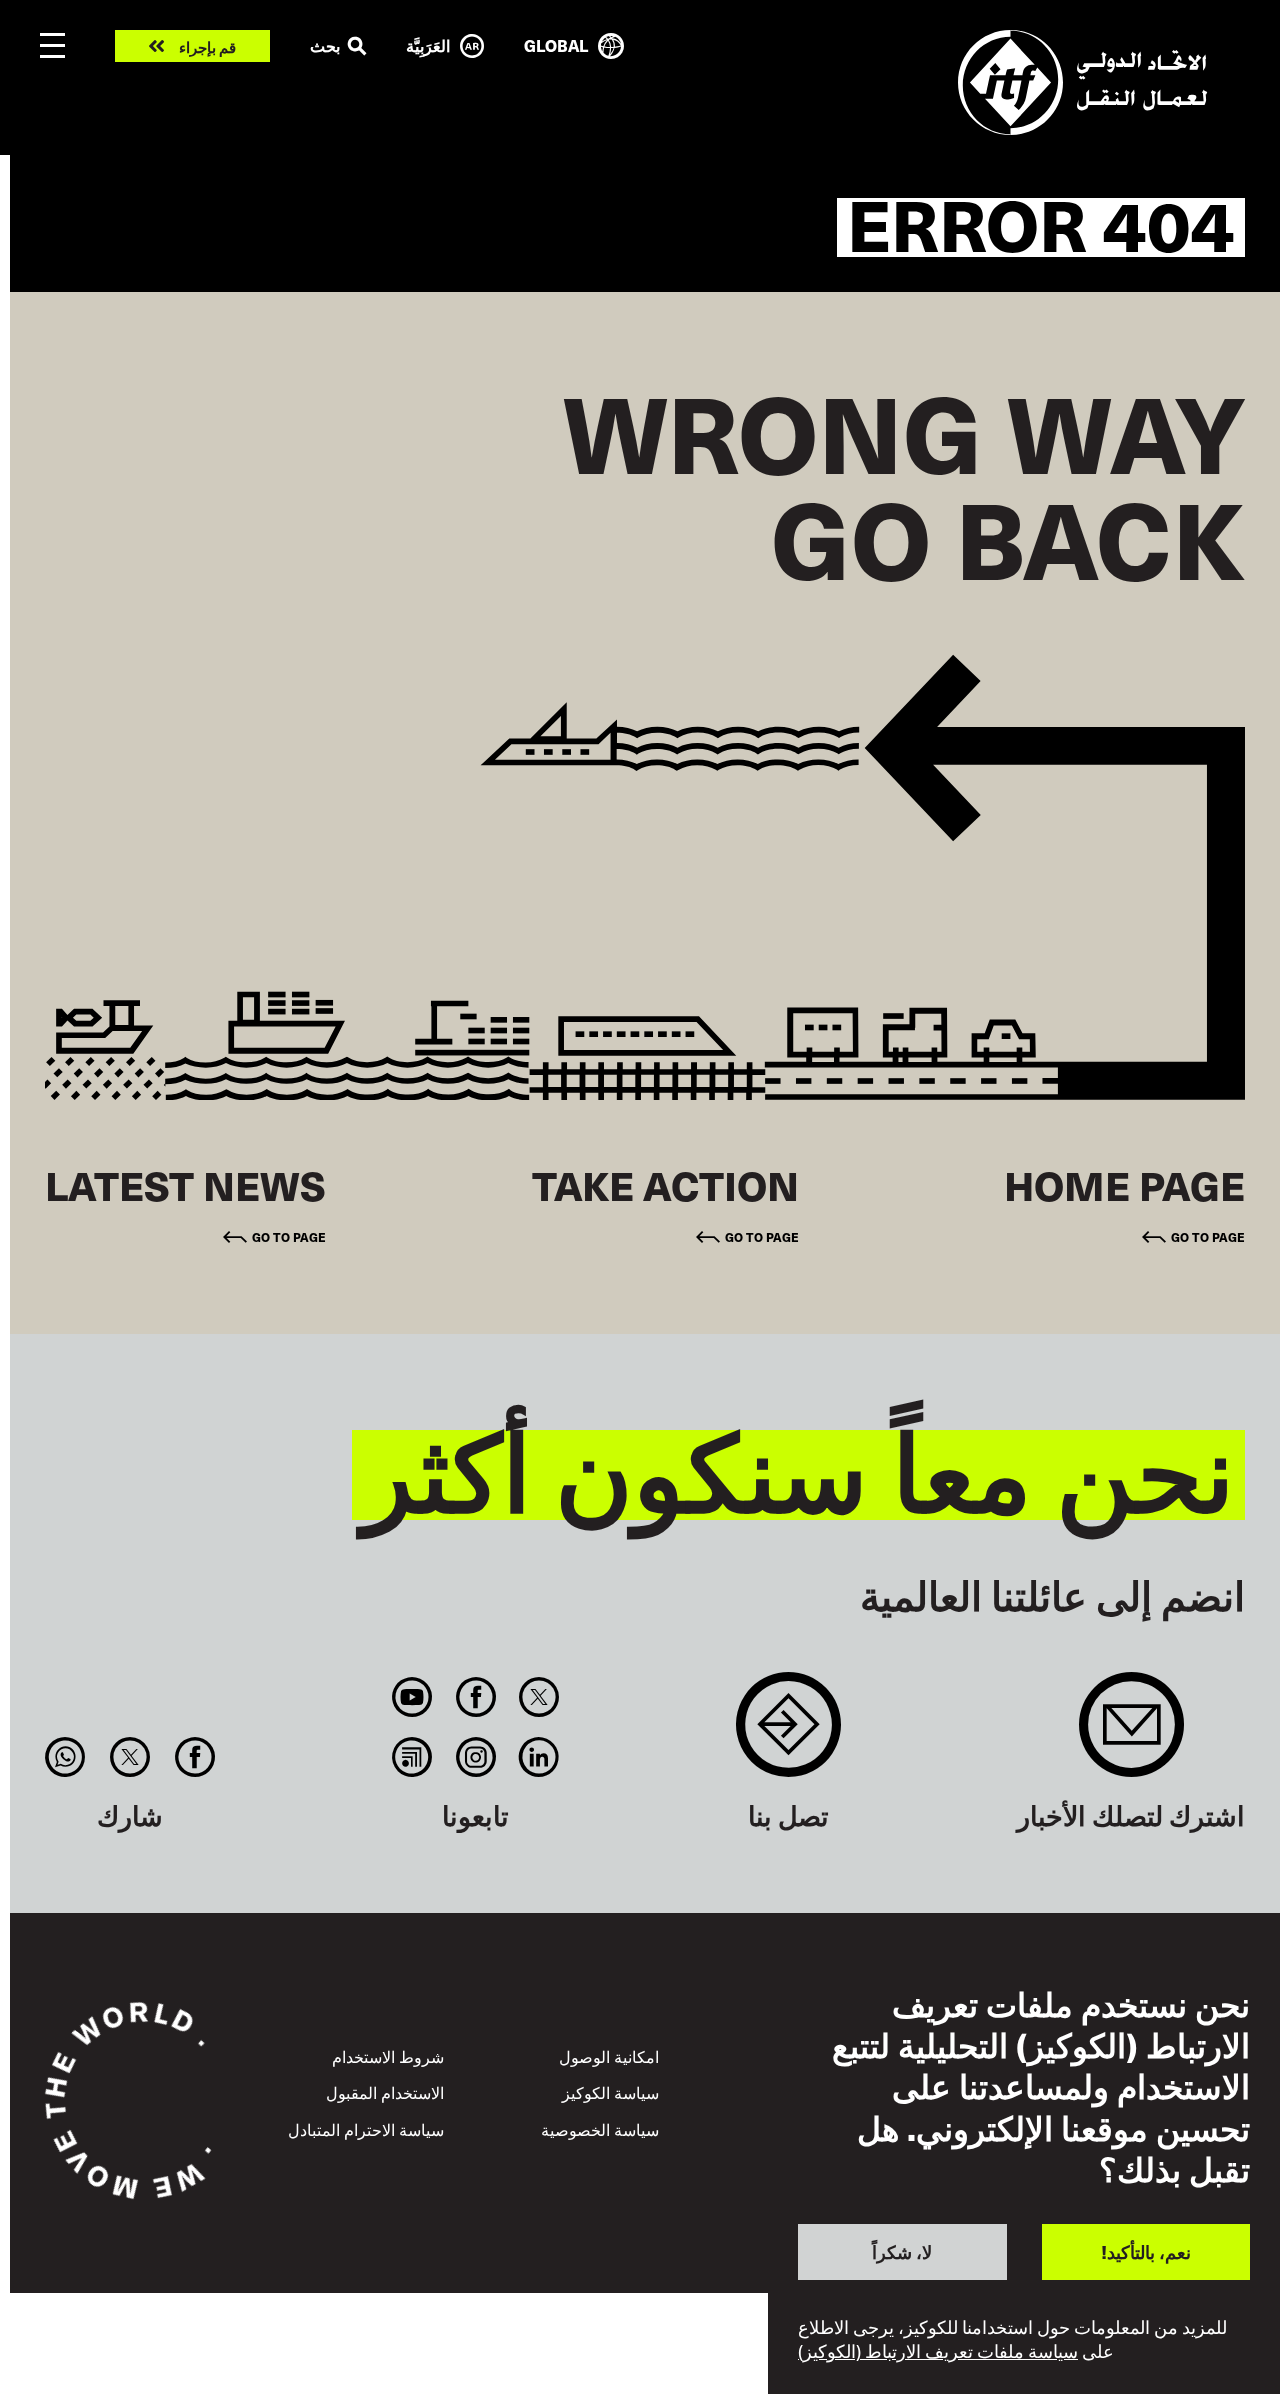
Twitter (538, 1697)
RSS (412, 1757)
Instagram (475, 1757)
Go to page (1208, 1236)
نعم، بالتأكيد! (1146, 2251)
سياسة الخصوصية (600, 2129)
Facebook (475, 1697)
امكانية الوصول (609, 2056)
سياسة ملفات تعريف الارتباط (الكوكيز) (938, 2352)
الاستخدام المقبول (385, 2092)
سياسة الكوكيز (610, 2092)
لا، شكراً (902, 2251)
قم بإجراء (207, 46)
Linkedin (538, 1757)
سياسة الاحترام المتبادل (366, 2129)
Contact (788, 1734)
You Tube (412, 1697)
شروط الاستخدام (388, 2056)
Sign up (1131, 1734)
